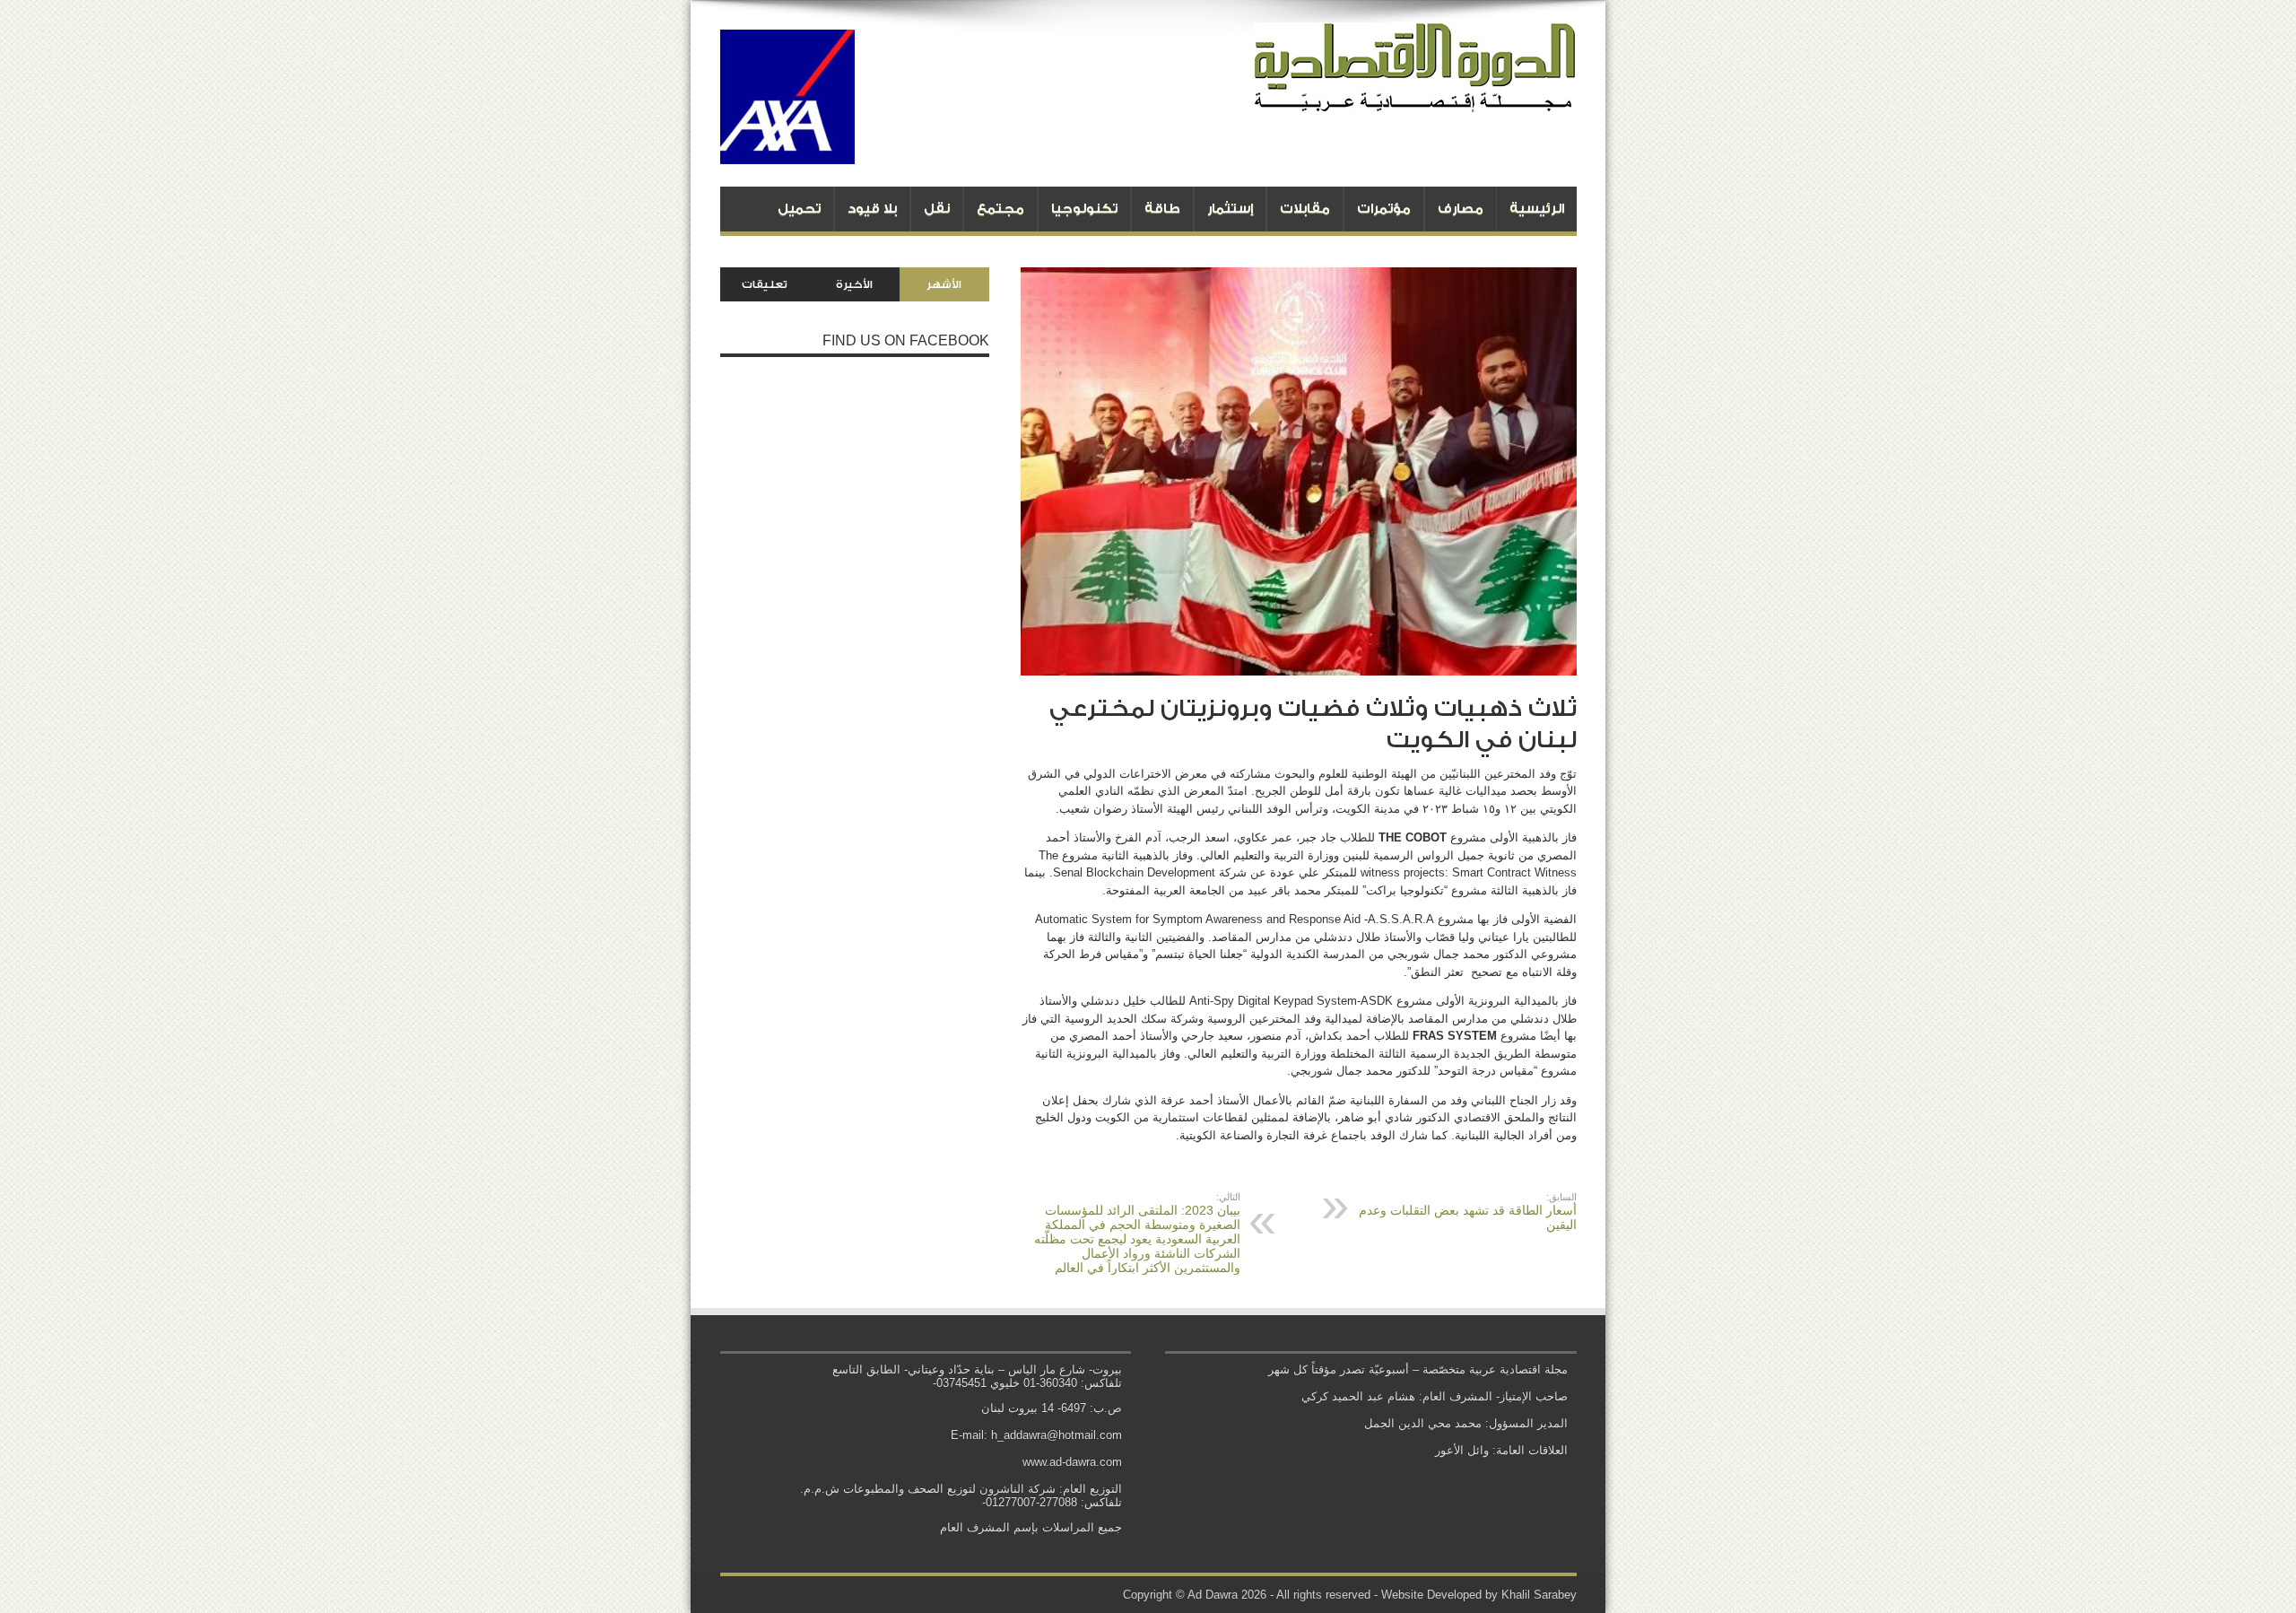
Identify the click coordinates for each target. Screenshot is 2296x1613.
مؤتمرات (1384, 209)
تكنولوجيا (1084, 209)
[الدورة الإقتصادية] (1415, 99)
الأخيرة (854, 284)
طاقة (1162, 209)
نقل (937, 209)
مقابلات (1305, 209)
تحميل (799, 209)
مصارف (1461, 209)
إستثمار (1230, 209)
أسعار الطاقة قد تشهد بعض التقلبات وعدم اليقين (1468, 1212)
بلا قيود (872, 209)
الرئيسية (1537, 209)
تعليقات (765, 284)
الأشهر (944, 284)
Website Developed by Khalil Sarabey (1479, 1595)
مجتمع (1000, 209)
